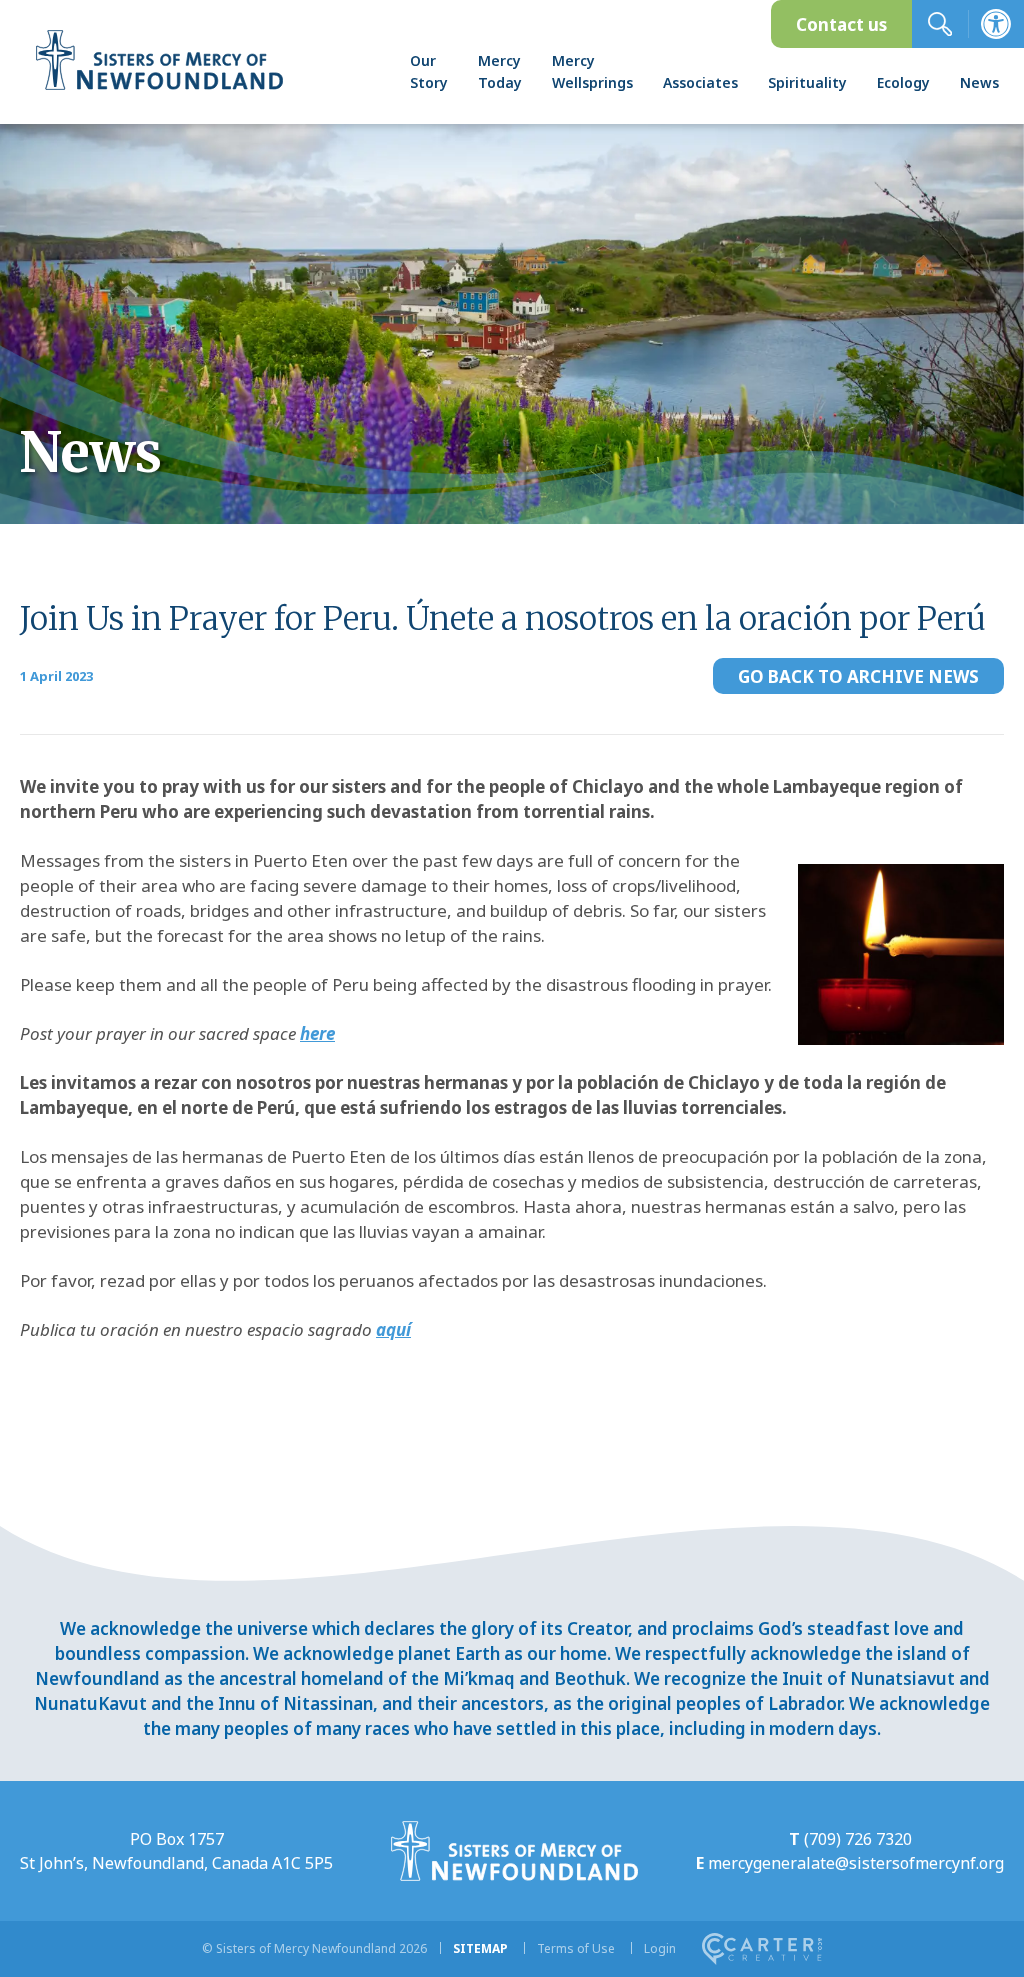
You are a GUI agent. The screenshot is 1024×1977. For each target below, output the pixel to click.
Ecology (903, 82)
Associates (700, 82)
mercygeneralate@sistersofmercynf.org (856, 1863)
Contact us (841, 24)
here (317, 1033)
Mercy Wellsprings (592, 71)
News (979, 82)
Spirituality (807, 82)
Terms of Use (576, 1948)
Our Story (429, 71)
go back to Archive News (858, 676)
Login (660, 1948)
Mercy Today (500, 71)
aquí (393, 1329)
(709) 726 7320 (858, 1839)
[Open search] (940, 24)
